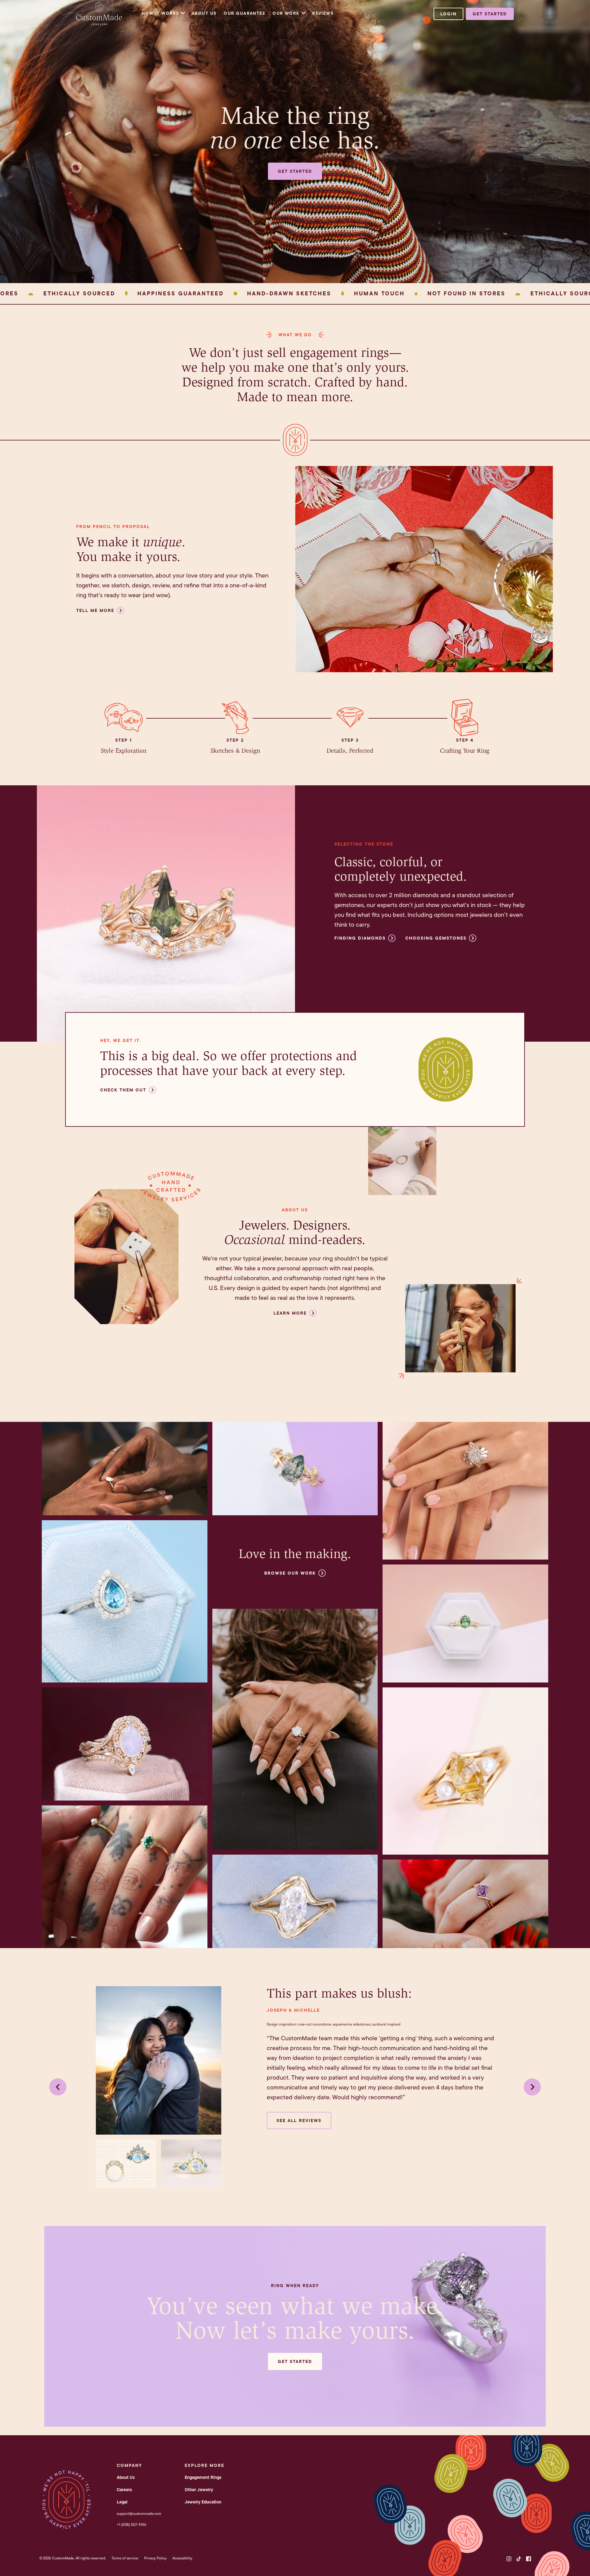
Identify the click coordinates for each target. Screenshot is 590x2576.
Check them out (123, 1090)
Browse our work (290, 1573)
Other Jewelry (199, 2490)
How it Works (160, 13)
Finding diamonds (360, 938)
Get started (490, 14)
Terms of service (125, 2558)
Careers (124, 2490)
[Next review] (532, 2087)
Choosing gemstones (436, 938)
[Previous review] (58, 2087)
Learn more (290, 1313)
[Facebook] (529, 2559)
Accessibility (182, 2558)
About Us (204, 13)
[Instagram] (509, 2559)
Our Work (286, 13)
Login (448, 14)
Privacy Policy (155, 2558)
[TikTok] (519, 2559)
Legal (122, 2502)
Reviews (323, 13)
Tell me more (95, 610)
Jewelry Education (203, 2502)
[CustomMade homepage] (99, 23)
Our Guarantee (244, 13)
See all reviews (299, 2120)
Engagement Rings (203, 2477)
